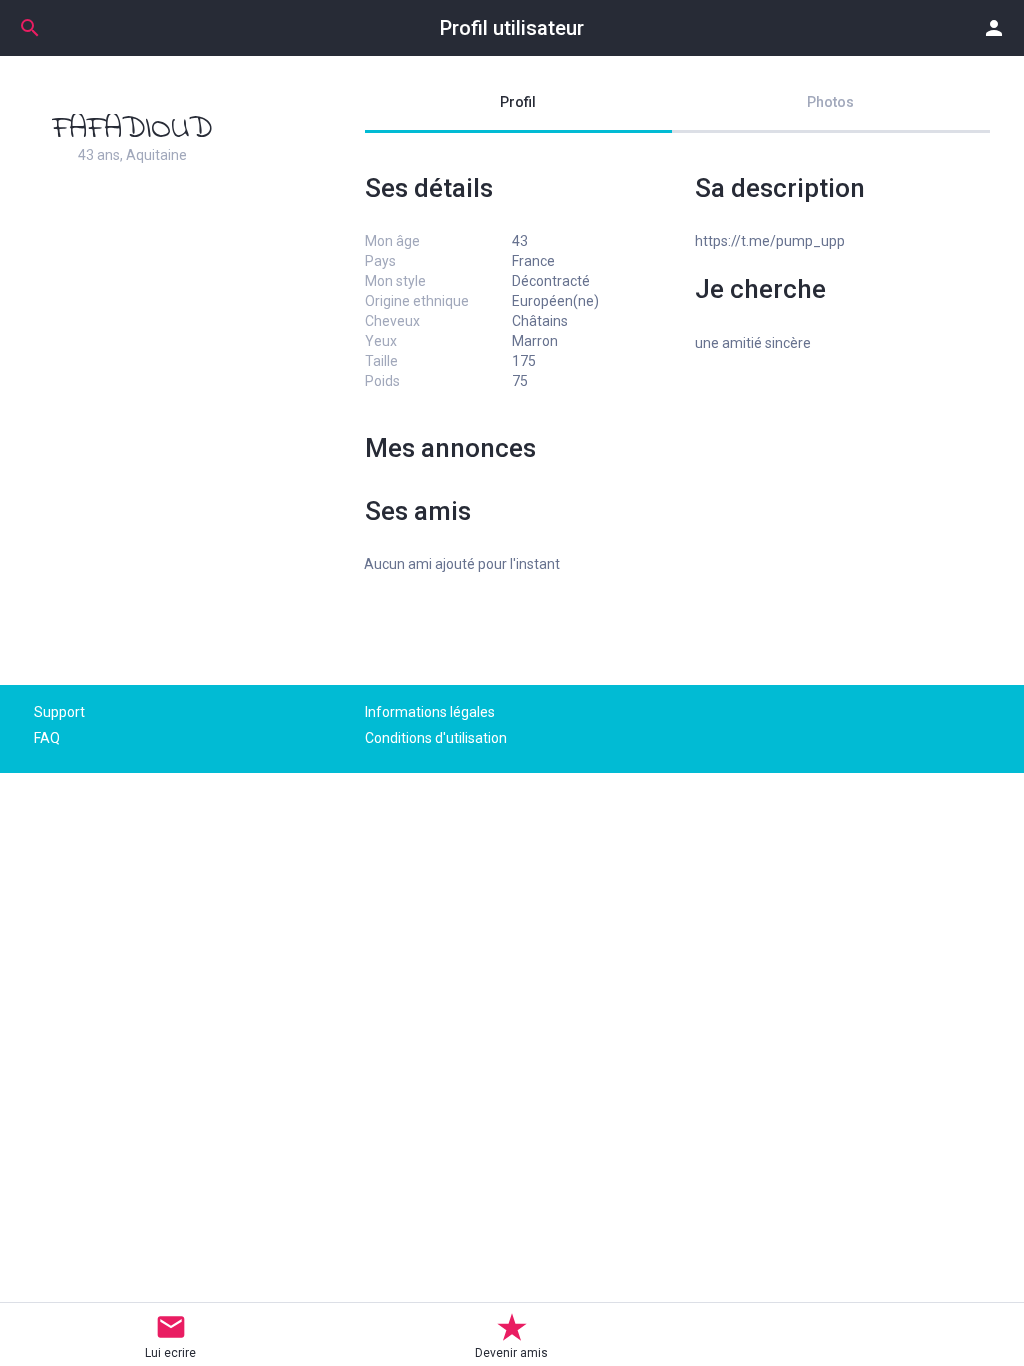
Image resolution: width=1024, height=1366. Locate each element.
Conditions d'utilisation (436, 738)
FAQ (47, 738)
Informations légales (430, 712)
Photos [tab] (830, 102)
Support (59, 712)
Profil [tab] (518, 102)
